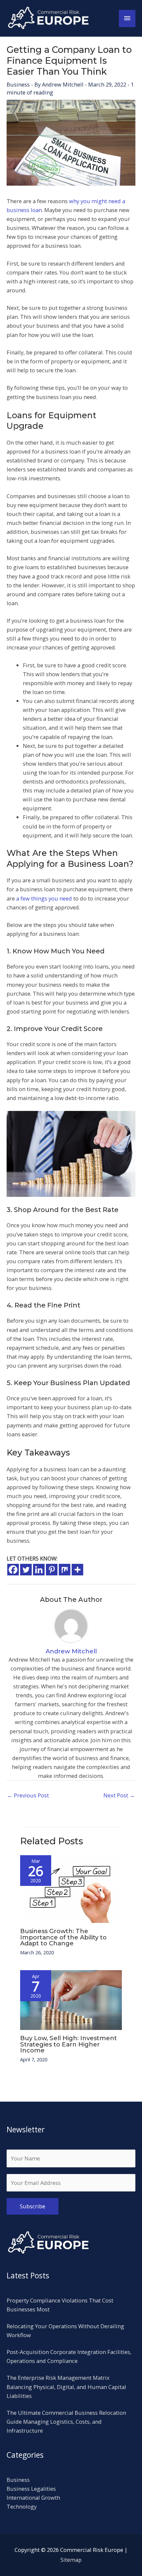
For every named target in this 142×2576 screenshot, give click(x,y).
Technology (22, 2506)
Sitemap (71, 2560)
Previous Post (28, 1795)
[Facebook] (13, 1570)
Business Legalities (31, 2489)
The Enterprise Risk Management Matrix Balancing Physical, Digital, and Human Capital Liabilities (66, 2387)
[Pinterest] (52, 1570)
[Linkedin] (39, 1570)
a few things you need (44, 898)
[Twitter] (26, 1570)
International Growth (33, 2498)
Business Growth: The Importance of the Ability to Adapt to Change (63, 1937)
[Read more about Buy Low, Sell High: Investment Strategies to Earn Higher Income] (71, 1999)
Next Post (119, 1795)
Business (18, 84)
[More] (77, 1570)
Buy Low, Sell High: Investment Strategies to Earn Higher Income (69, 2044)
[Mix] (65, 1570)
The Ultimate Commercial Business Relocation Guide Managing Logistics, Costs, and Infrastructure (66, 2422)
